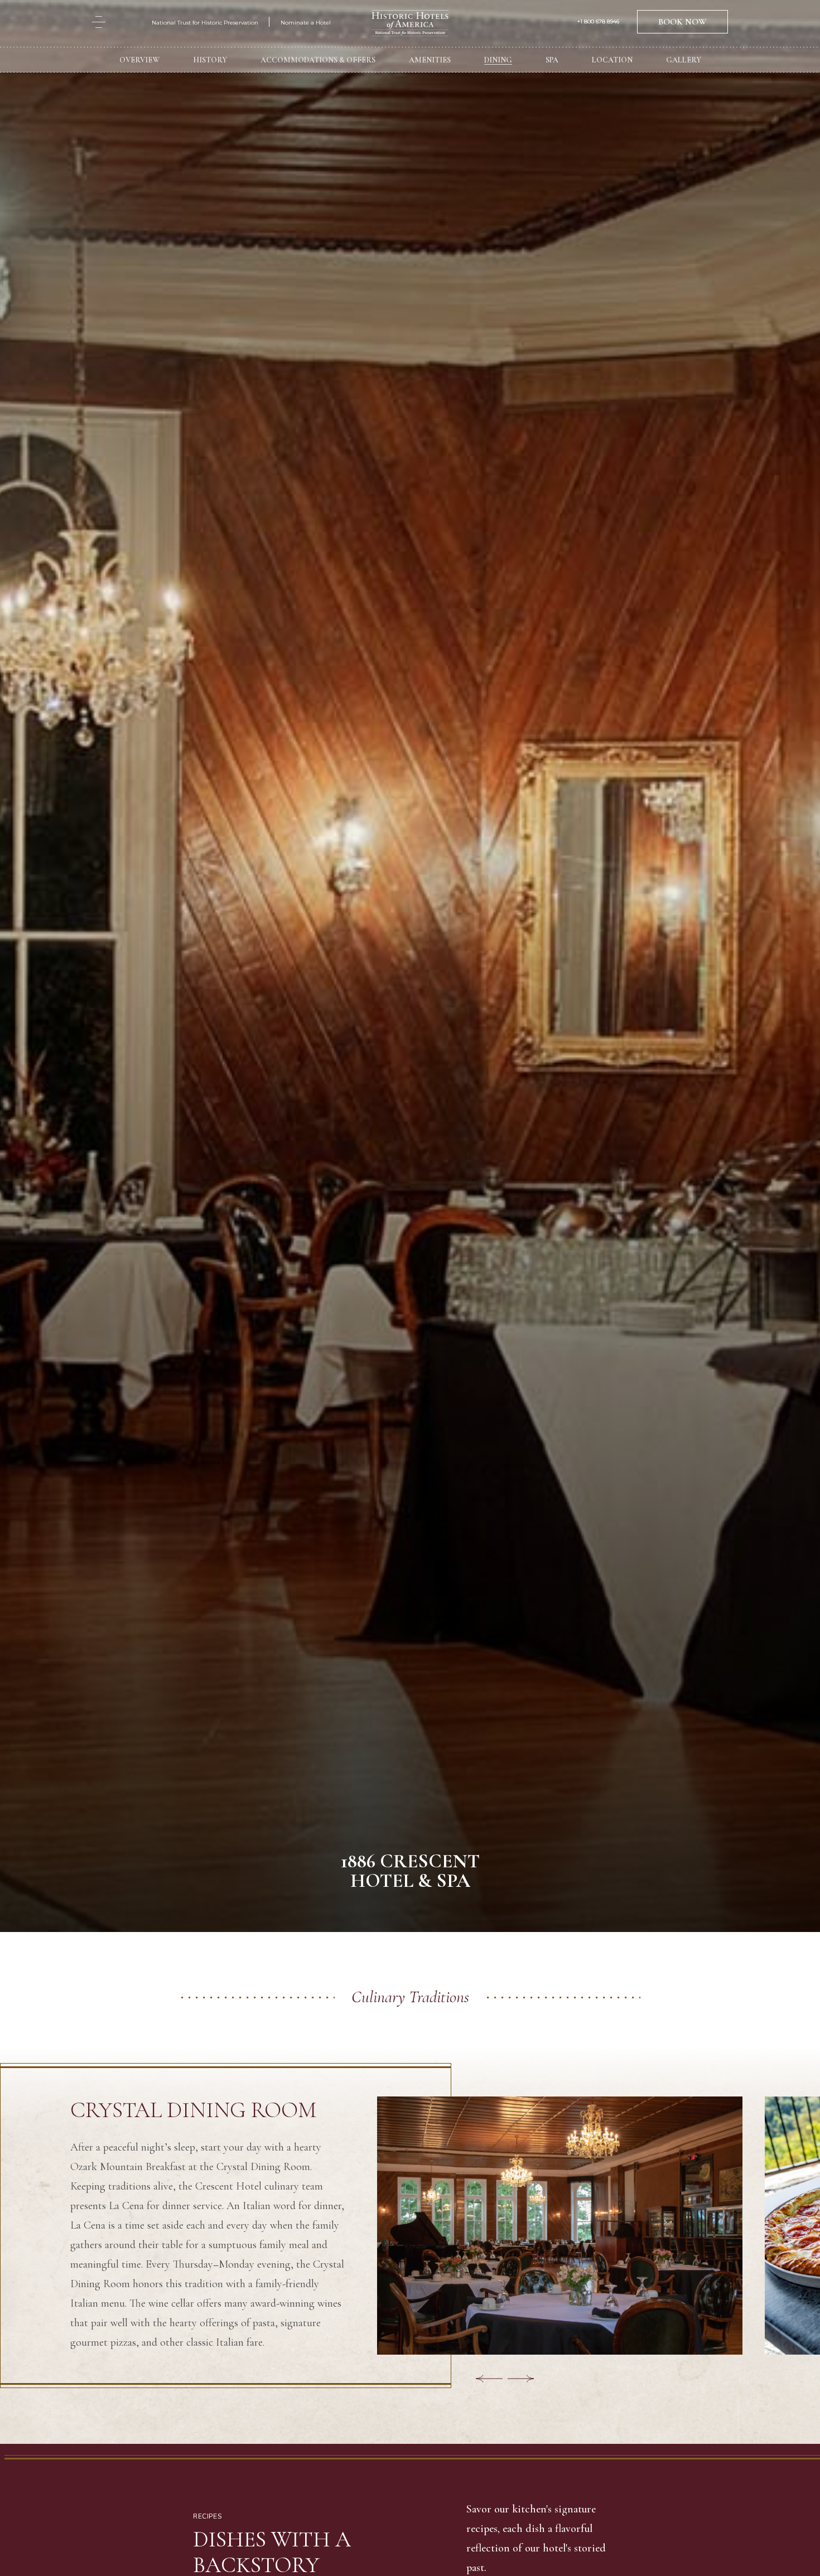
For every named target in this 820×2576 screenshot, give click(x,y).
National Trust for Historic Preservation (205, 25)
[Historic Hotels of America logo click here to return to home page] (410, 26)
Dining (498, 62)
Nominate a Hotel (306, 25)
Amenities (430, 62)
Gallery (684, 62)
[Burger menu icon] (99, 24)
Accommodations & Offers (318, 62)
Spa (552, 62)
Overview (139, 62)
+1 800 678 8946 (598, 24)
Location (612, 62)
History (210, 62)
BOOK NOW (682, 24)
